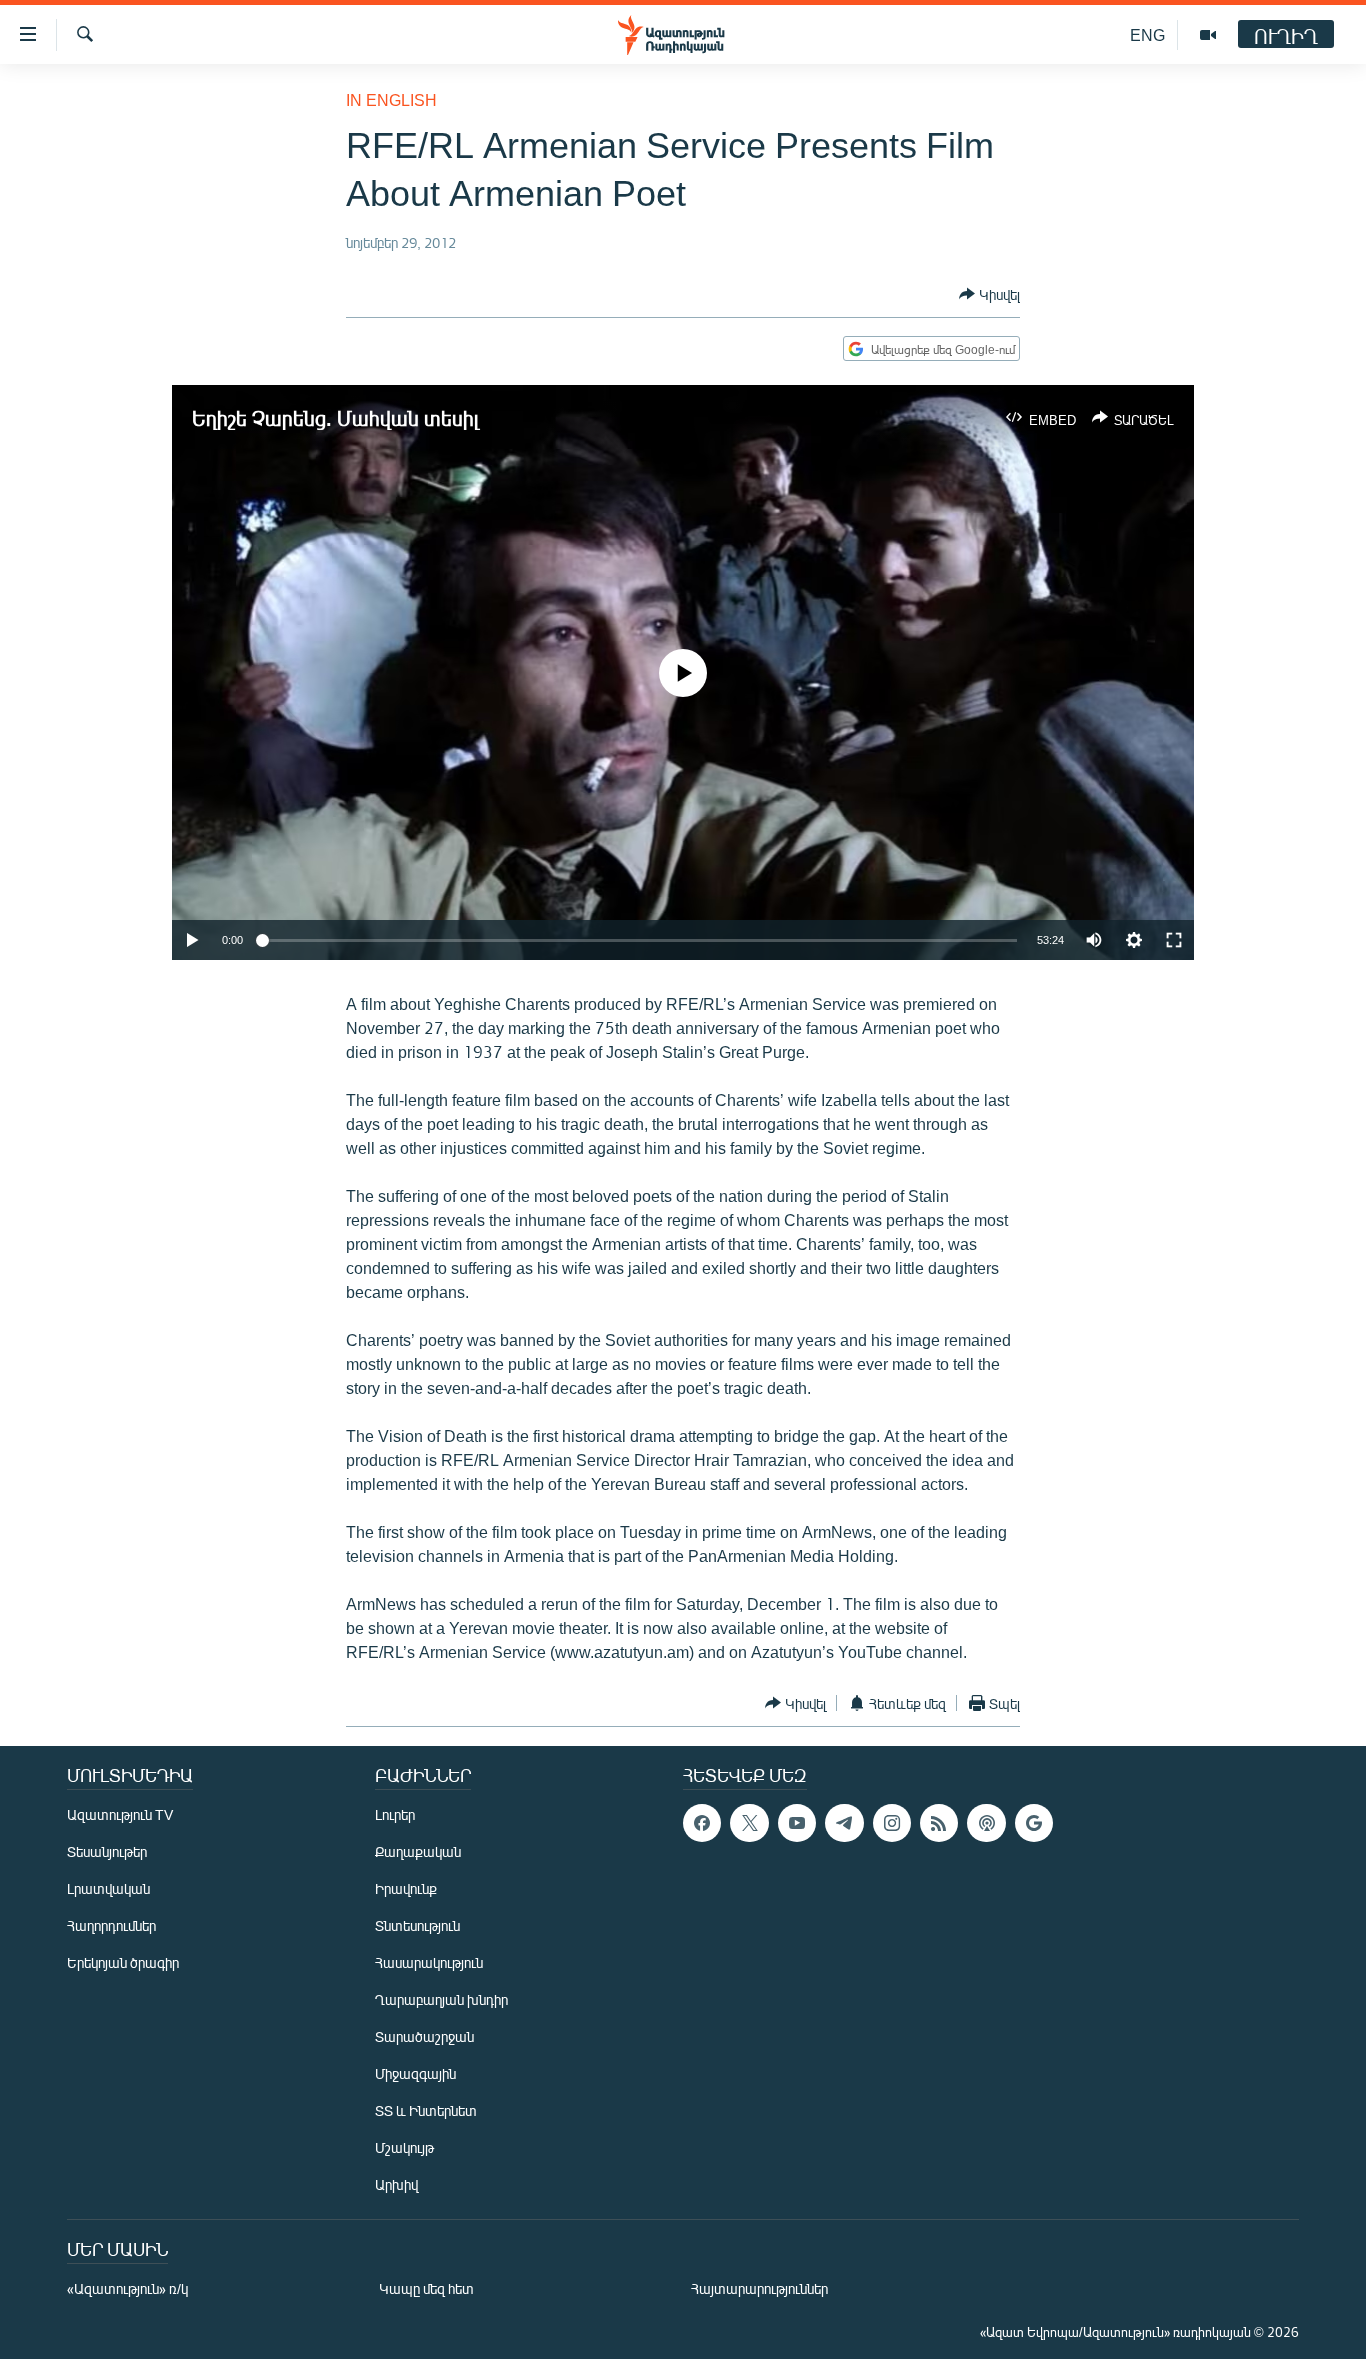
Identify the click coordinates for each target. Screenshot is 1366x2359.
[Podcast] (986, 1823)
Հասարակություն (429, 1962)
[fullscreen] (1174, 940)
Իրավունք (406, 1888)
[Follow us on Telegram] (844, 1823)
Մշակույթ (404, 2147)
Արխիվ (396, 2184)
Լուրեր (395, 1814)
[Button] (989, 294)
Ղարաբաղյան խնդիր (441, 1999)
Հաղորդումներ (111, 1925)
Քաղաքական (418, 1851)
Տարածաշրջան (424, 2036)
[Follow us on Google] (1034, 1823)
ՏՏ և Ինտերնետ (426, 2110)
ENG (1147, 34)
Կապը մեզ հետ (426, 2288)
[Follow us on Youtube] (797, 1823)
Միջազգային (415, 2073)
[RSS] (939, 1823)
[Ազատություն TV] (1208, 35)
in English (391, 99)
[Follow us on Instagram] (892, 1823)
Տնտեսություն (417, 1925)
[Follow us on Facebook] (702, 1823)
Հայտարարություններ (759, 2288)
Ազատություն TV (120, 1814)
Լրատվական (108, 1888)
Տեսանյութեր (107, 1851)
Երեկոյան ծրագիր (123, 1962)
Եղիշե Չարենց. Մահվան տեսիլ (335, 417)
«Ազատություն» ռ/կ (127, 2288)
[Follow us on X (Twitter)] (749, 1823)
